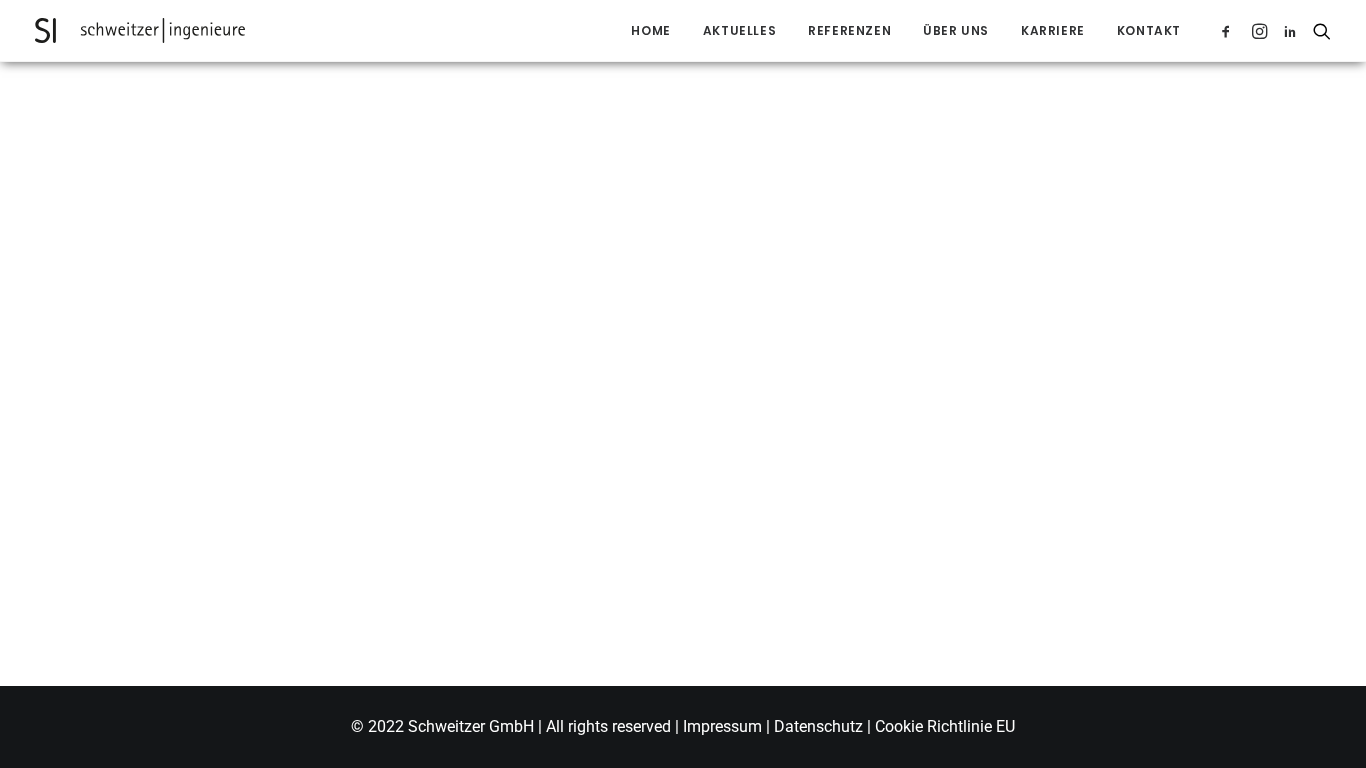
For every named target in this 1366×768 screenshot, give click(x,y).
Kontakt (1149, 30)
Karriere (1053, 30)
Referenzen (849, 30)
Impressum (724, 726)
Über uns (956, 30)
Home (650, 30)
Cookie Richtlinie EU (945, 726)
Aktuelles (739, 30)
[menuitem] (650, 30)
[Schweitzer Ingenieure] (140, 30)
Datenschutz (818, 726)
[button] (1229, 30)
